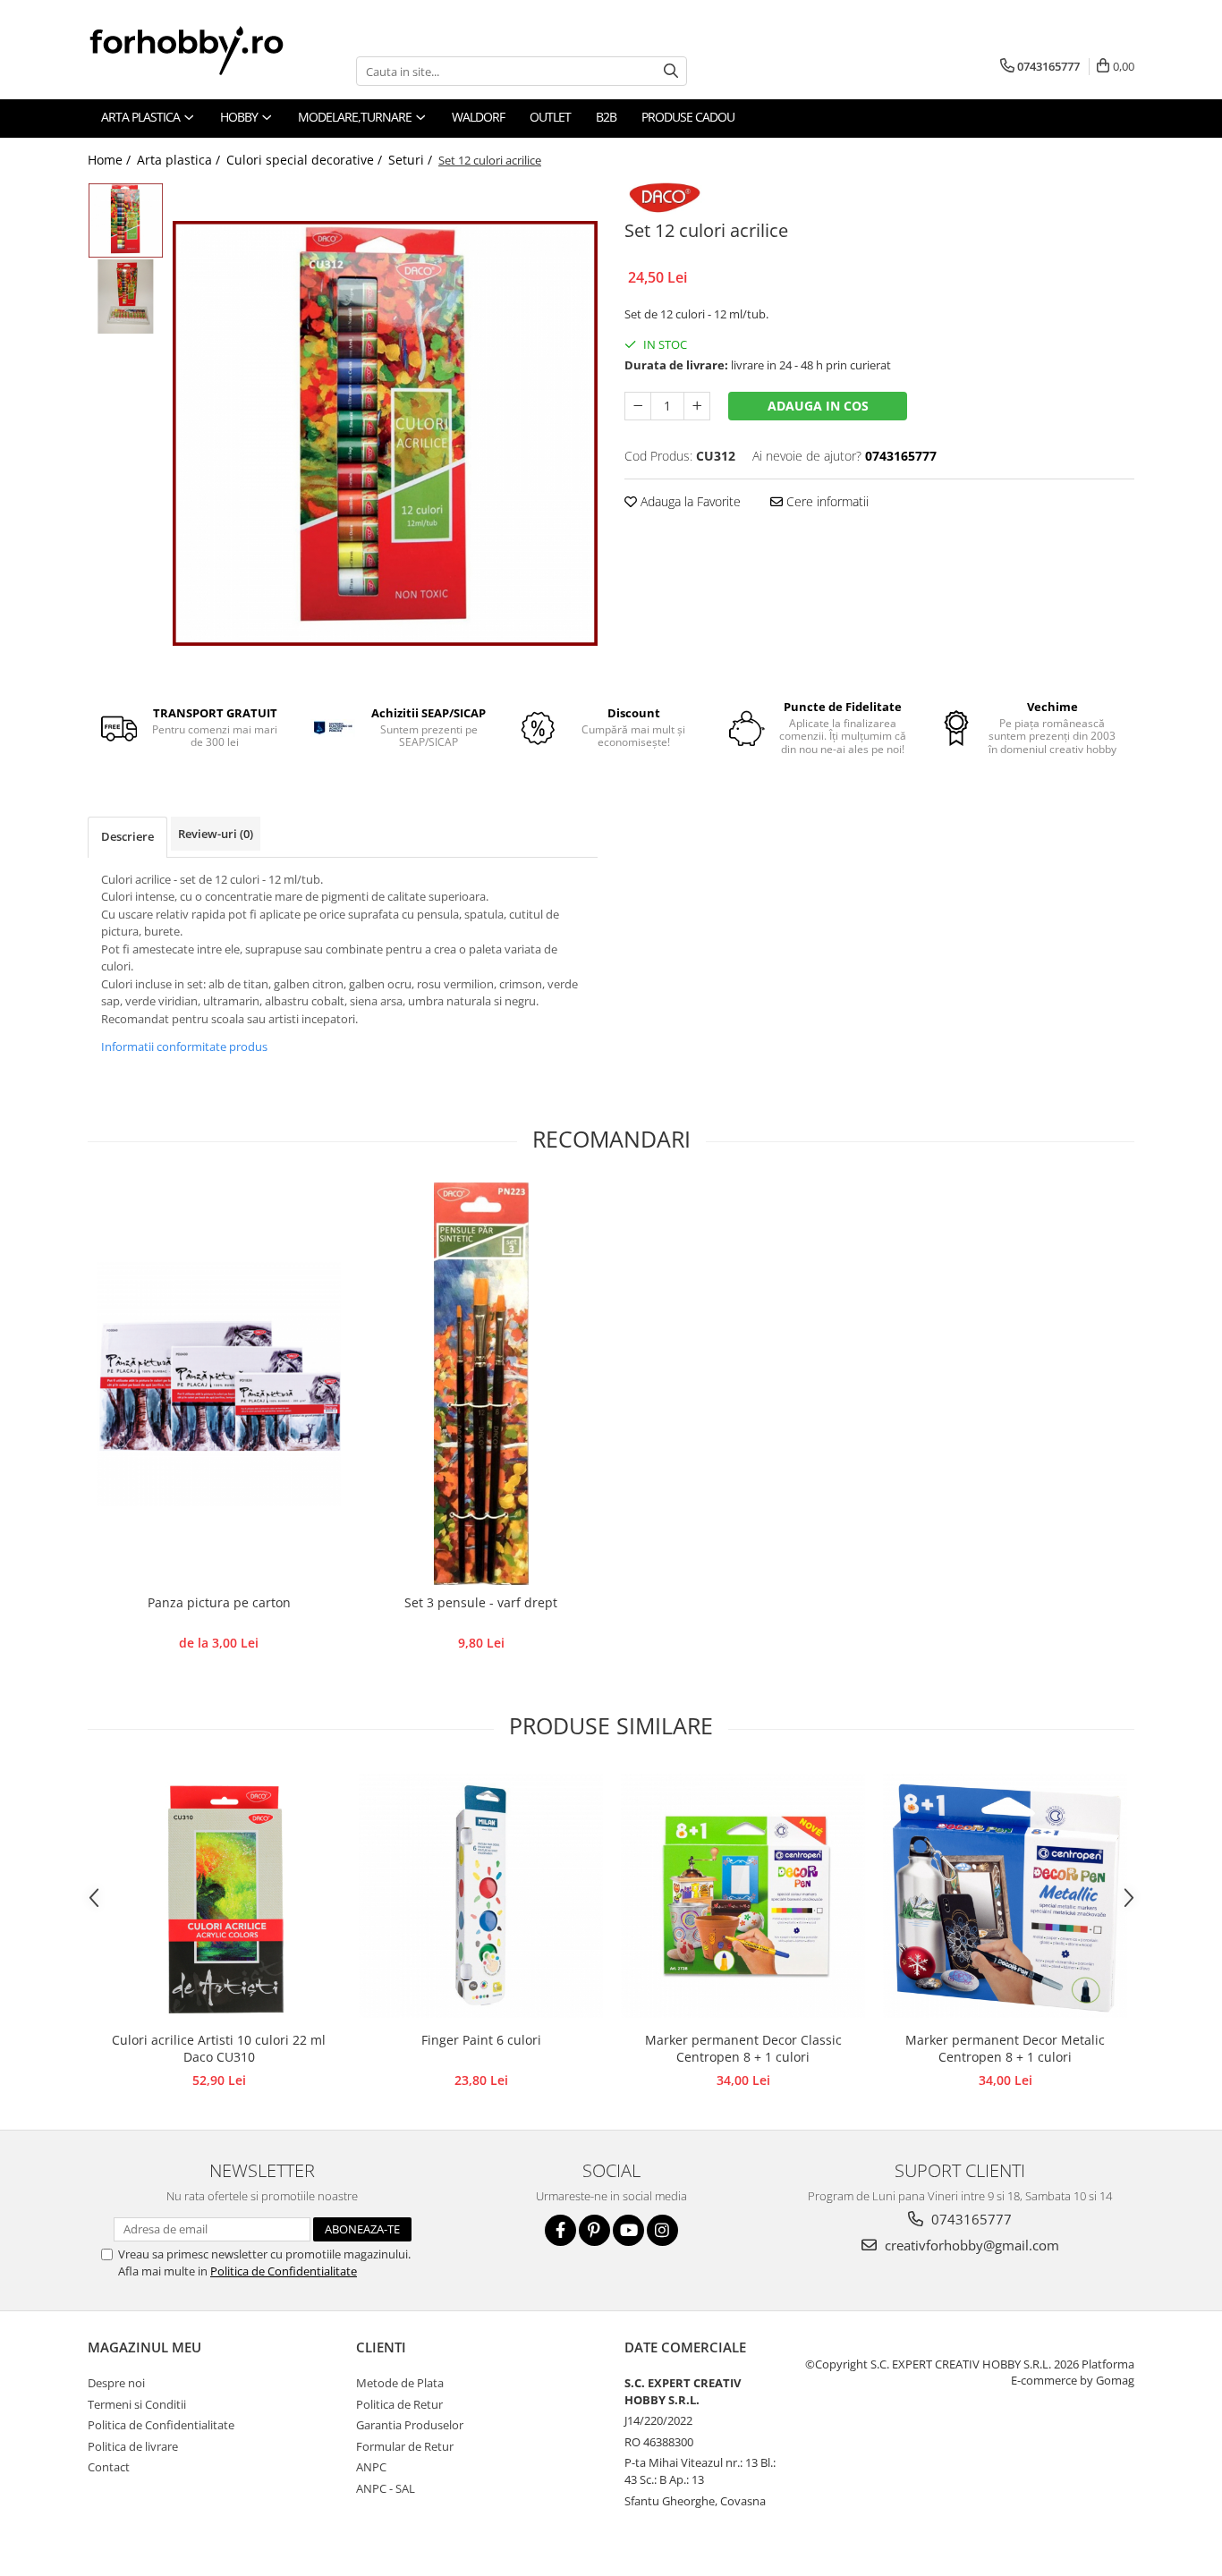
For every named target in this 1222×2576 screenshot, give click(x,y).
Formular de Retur (405, 2446)
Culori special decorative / (306, 160)
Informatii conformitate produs (184, 1046)
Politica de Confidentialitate (284, 2271)
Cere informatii (826, 501)
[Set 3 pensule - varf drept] (481, 1384)
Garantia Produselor (410, 2425)
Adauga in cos (818, 406)
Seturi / (412, 160)
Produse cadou (688, 117)
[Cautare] (671, 71)
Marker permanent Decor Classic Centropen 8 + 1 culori (743, 2048)
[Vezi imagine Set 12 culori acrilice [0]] (126, 220)
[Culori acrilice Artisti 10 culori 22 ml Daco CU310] (219, 1896)
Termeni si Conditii (137, 2404)
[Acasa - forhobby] (204, 50)
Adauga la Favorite (689, 501)
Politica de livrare (133, 2446)
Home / (111, 160)
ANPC (371, 2467)
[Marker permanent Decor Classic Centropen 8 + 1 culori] (743, 1896)
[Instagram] (662, 2230)
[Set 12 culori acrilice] (385, 433)
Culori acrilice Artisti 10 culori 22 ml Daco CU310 (219, 2048)
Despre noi (116, 2383)
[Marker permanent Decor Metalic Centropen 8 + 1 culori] (1005, 1896)
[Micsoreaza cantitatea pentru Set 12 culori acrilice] (638, 406)
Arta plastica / (180, 160)
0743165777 (970, 2219)
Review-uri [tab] (216, 834)
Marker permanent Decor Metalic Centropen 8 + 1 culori (1005, 2048)
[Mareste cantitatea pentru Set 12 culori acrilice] (697, 406)
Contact (109, 2467)
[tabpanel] (385, 433)
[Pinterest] (594, 2230)
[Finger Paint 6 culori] (481, 1896)
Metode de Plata (400, 2383)
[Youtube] (628, 2230)
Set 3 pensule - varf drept (481, 1602)
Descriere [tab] (127, 836)
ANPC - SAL (386, 2488)
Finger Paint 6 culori (481, 2040)
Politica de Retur (399, 2404)
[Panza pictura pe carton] (219, 1384)
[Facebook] (560, 2230)
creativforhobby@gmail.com (970, 2245)
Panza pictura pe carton (219, 1602)
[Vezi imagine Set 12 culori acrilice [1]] (126, 297)
